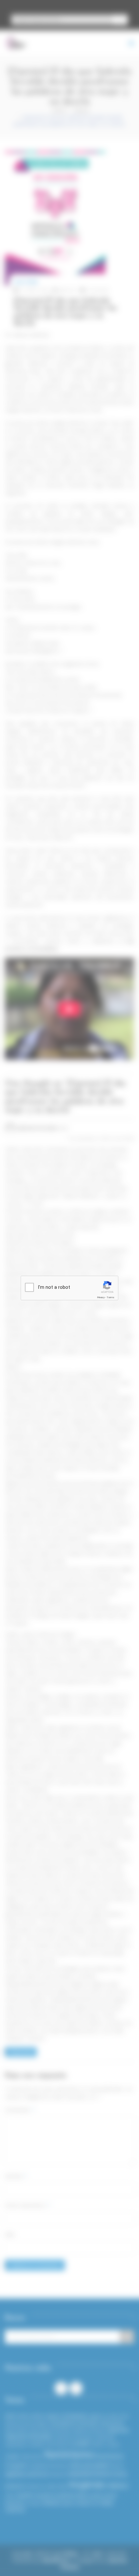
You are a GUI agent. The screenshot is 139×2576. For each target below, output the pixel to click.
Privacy (101, 1297)
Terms (111, 1297)
